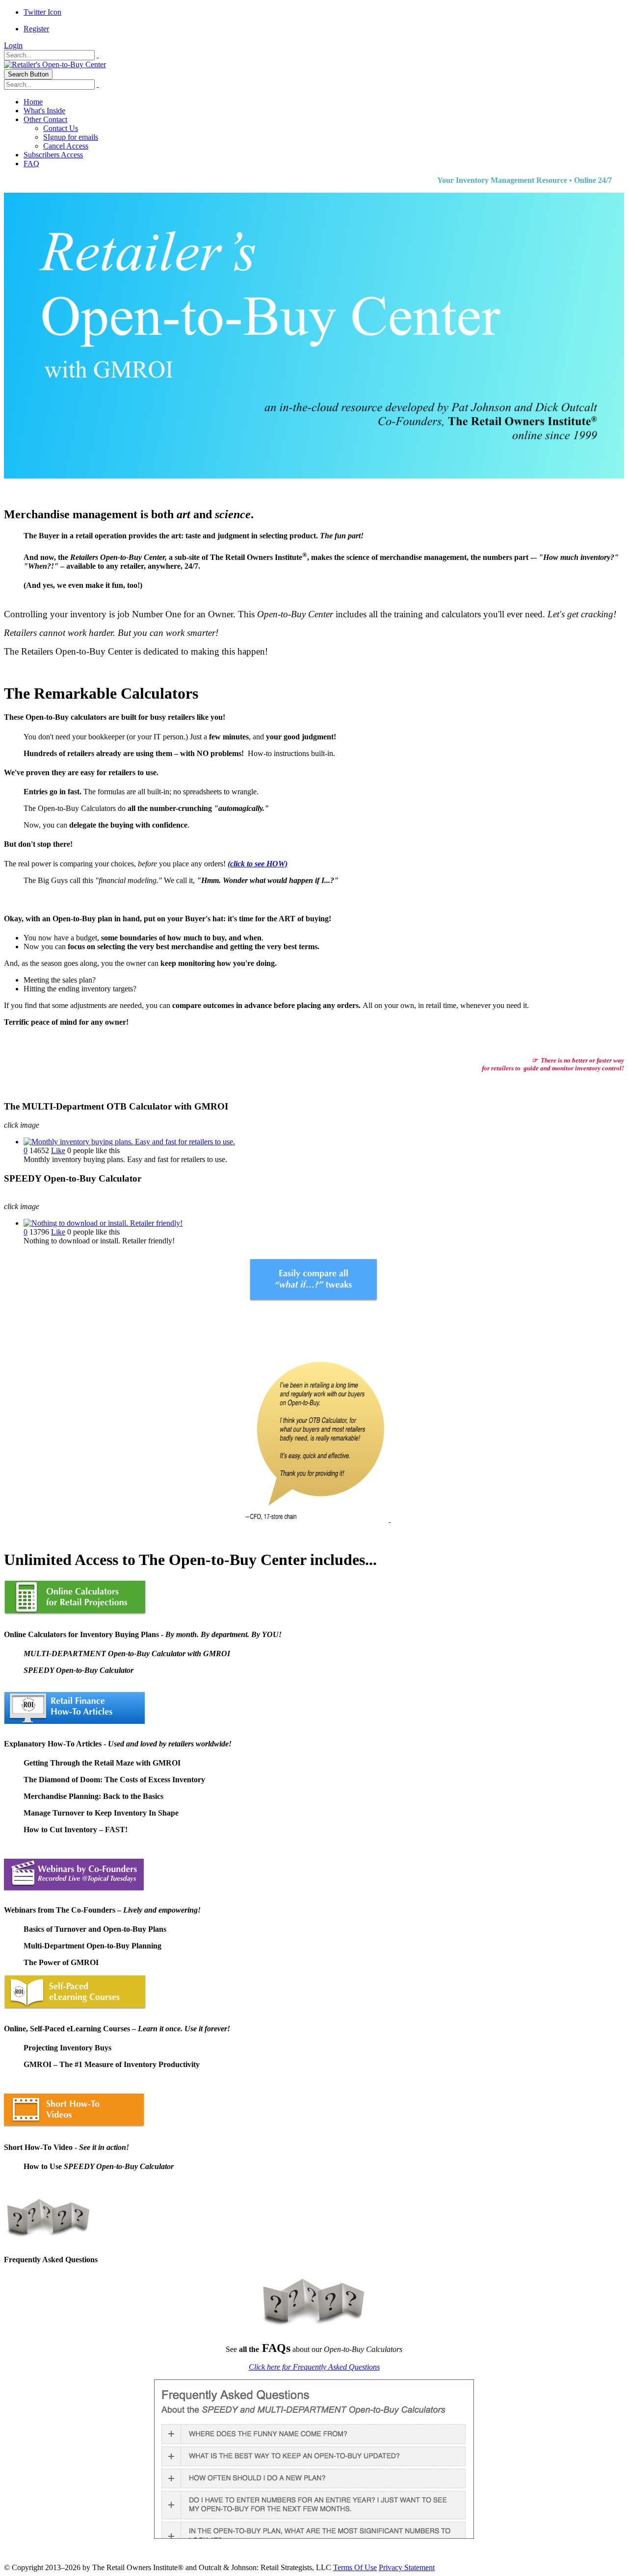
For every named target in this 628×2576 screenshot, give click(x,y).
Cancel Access (66, 146)
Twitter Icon (42, 12)
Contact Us (61, 128)
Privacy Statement (407, 2567)
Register (36, 29)
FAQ (31, 164)
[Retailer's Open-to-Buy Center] (55, 64)
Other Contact (45, 119)
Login (13, 45)
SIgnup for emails (71, 137)
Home (33, 102)
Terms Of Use (355, 2567)
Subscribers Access (53, 155)
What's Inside (44, 111)
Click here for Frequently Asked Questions (314, 2367)
